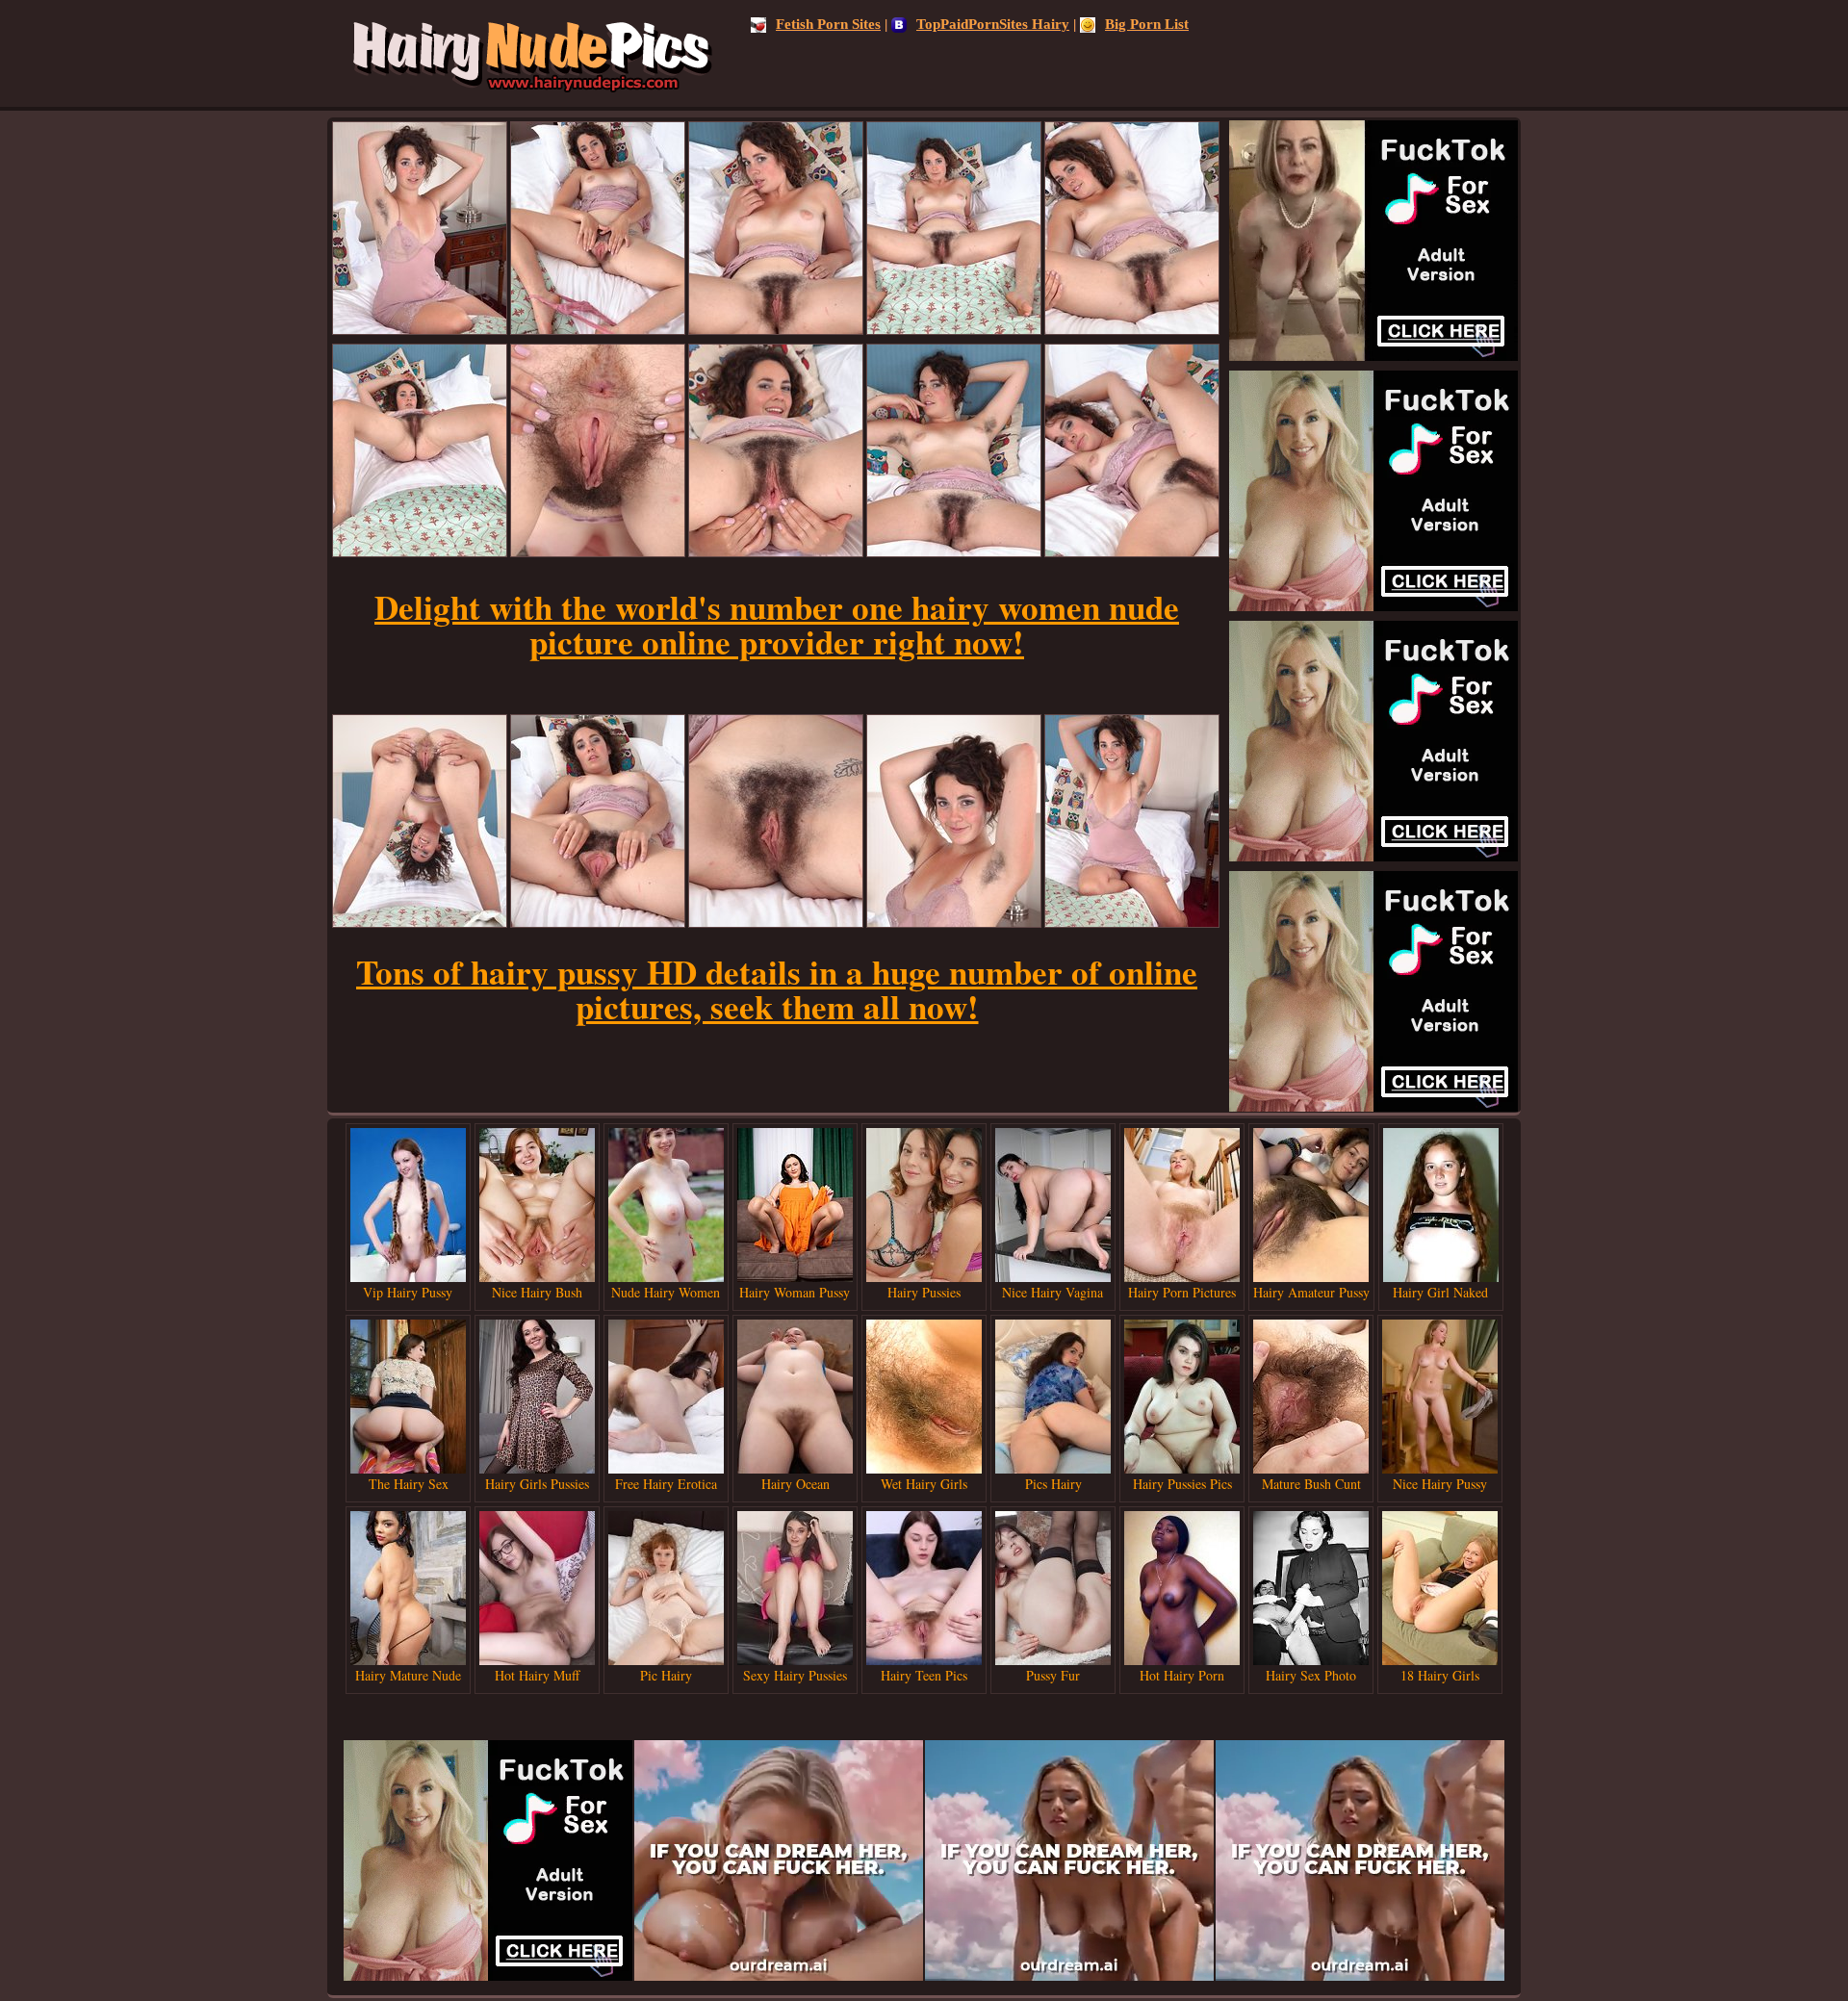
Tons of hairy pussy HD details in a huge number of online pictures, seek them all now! (777, 989)
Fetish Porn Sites (828, 24)
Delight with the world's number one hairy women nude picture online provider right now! (777, 624)
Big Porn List (1147, 24)
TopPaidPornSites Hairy (993, 24)
